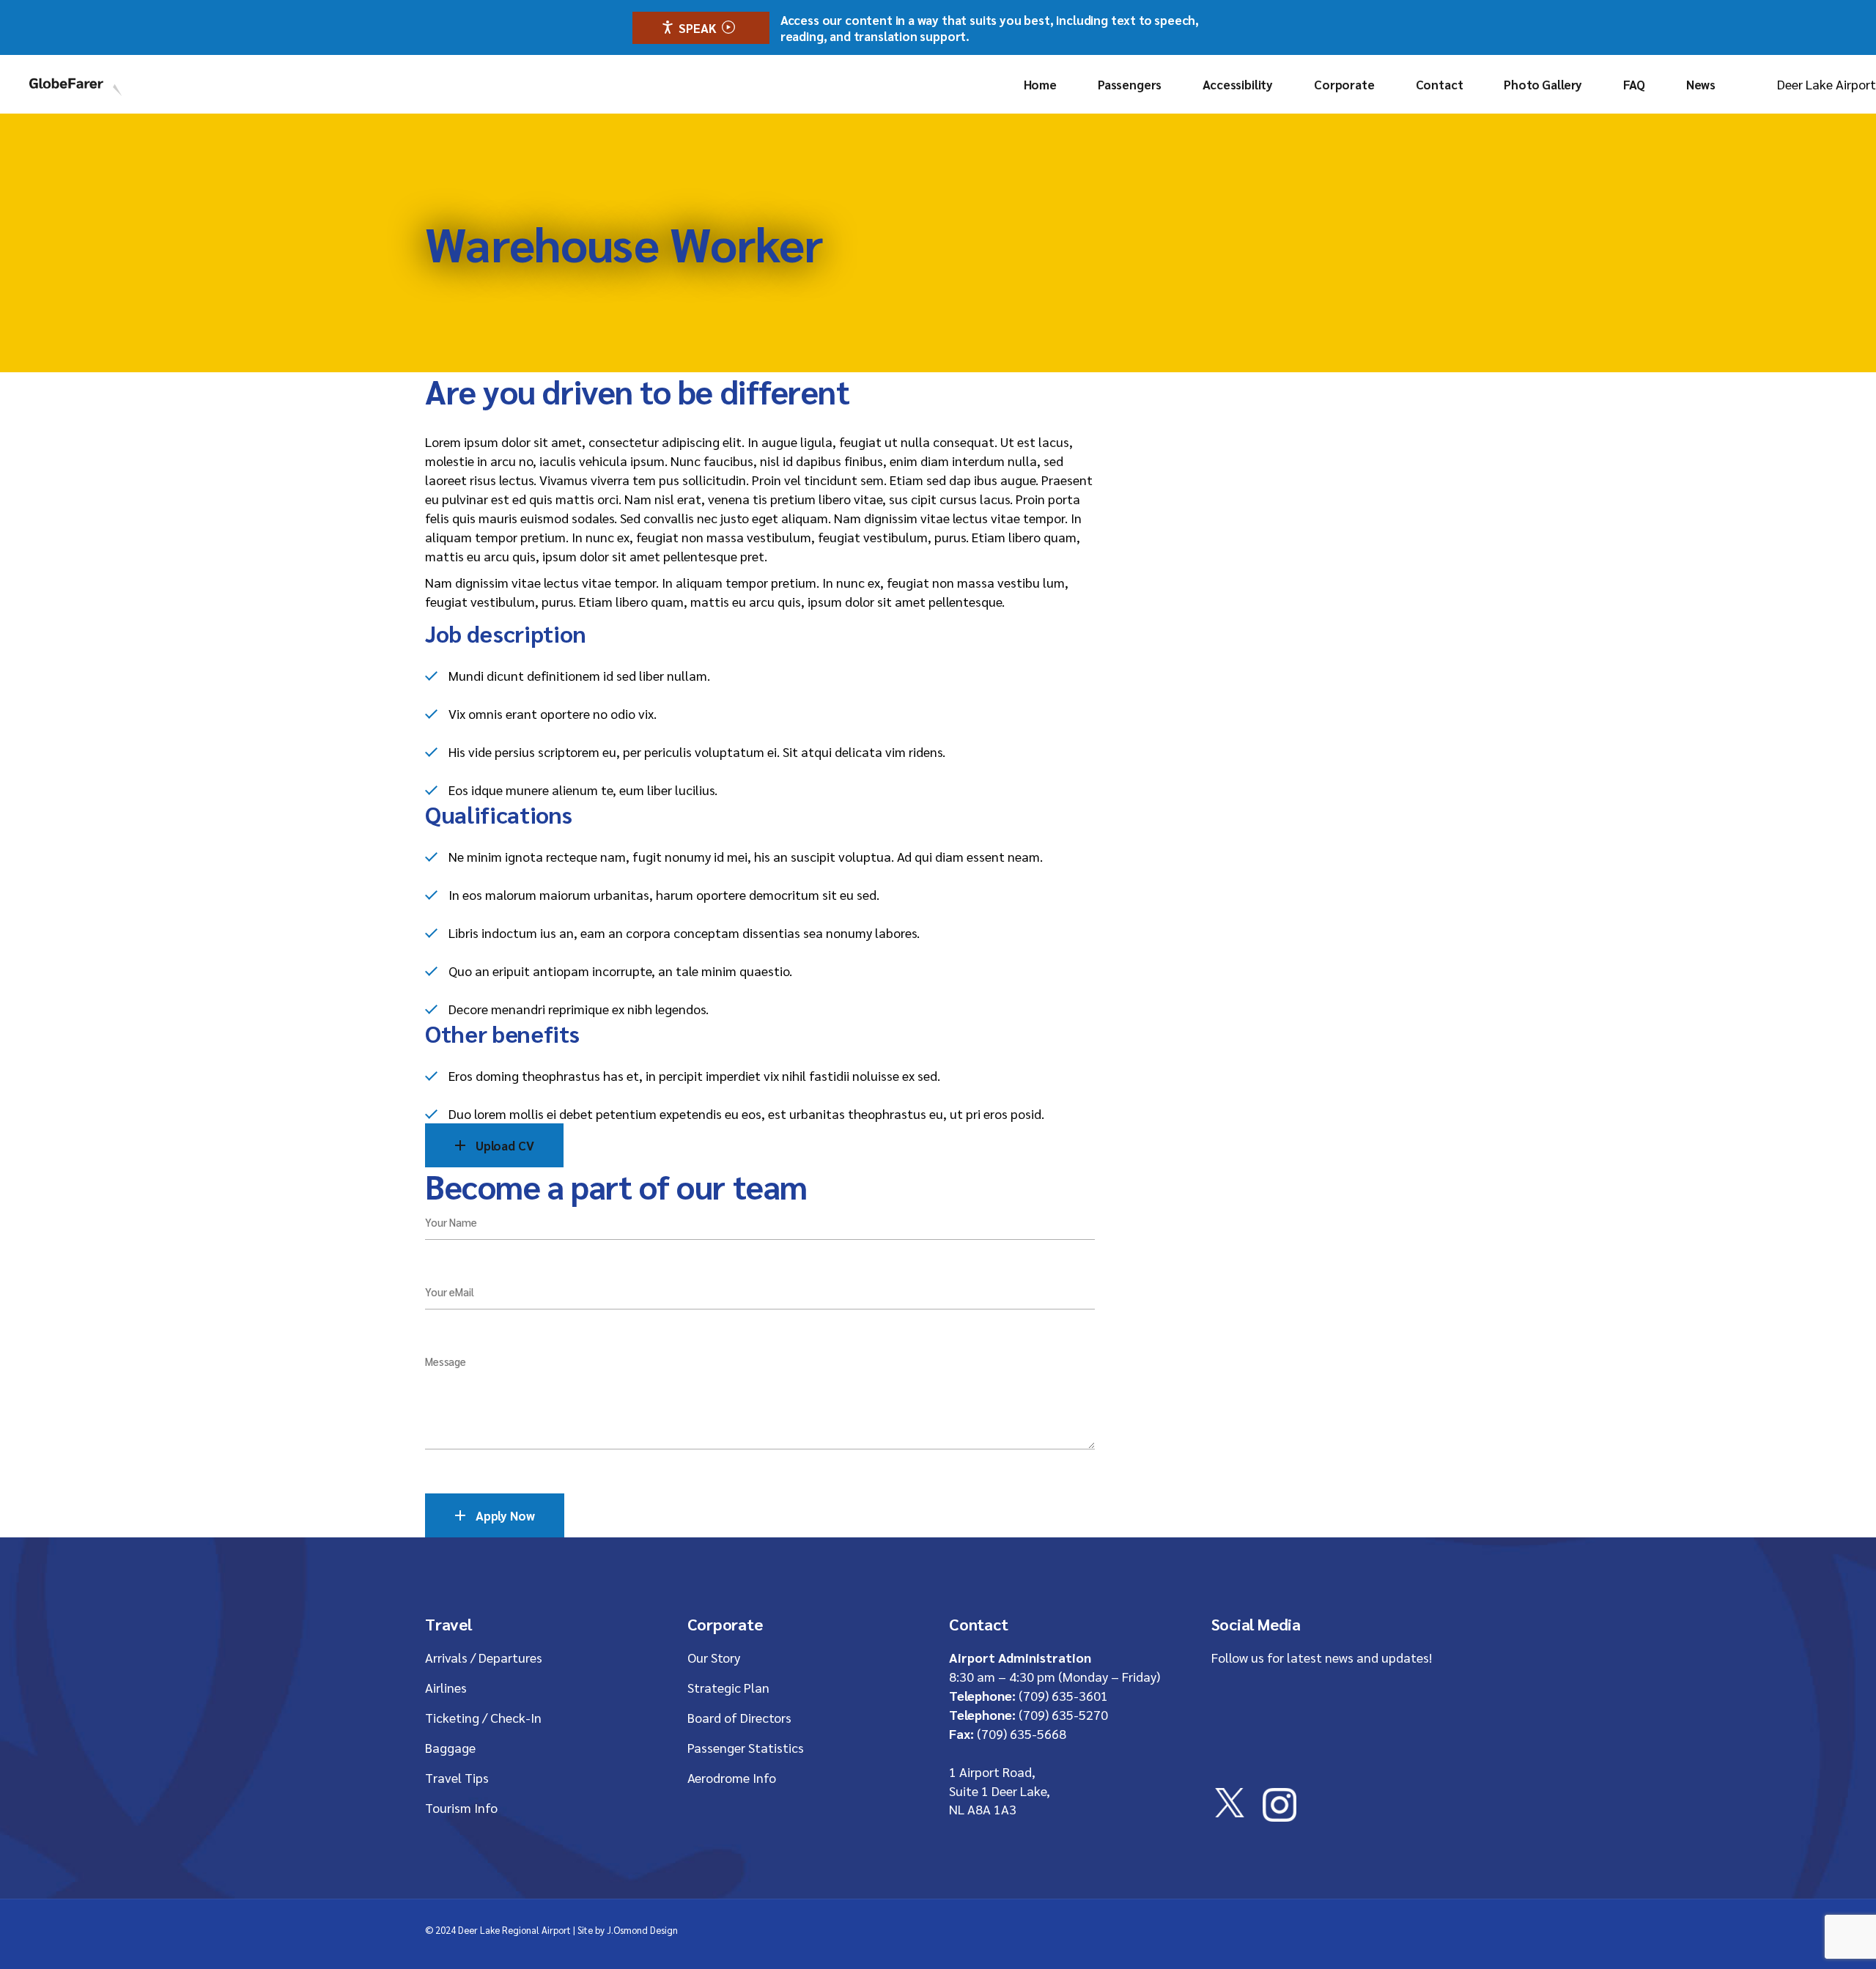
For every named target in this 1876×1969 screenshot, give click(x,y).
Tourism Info (461, 1807)
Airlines (446, 1687)
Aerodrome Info (732, 1777)
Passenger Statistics (746, 1747)
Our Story (714, 1657)
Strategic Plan (728, 1687)
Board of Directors (739, 1717)
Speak (697, 28)
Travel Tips (457, 1777)
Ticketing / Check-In (483, 1717)
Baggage (450, 1747)
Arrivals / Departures (484, 1657)
